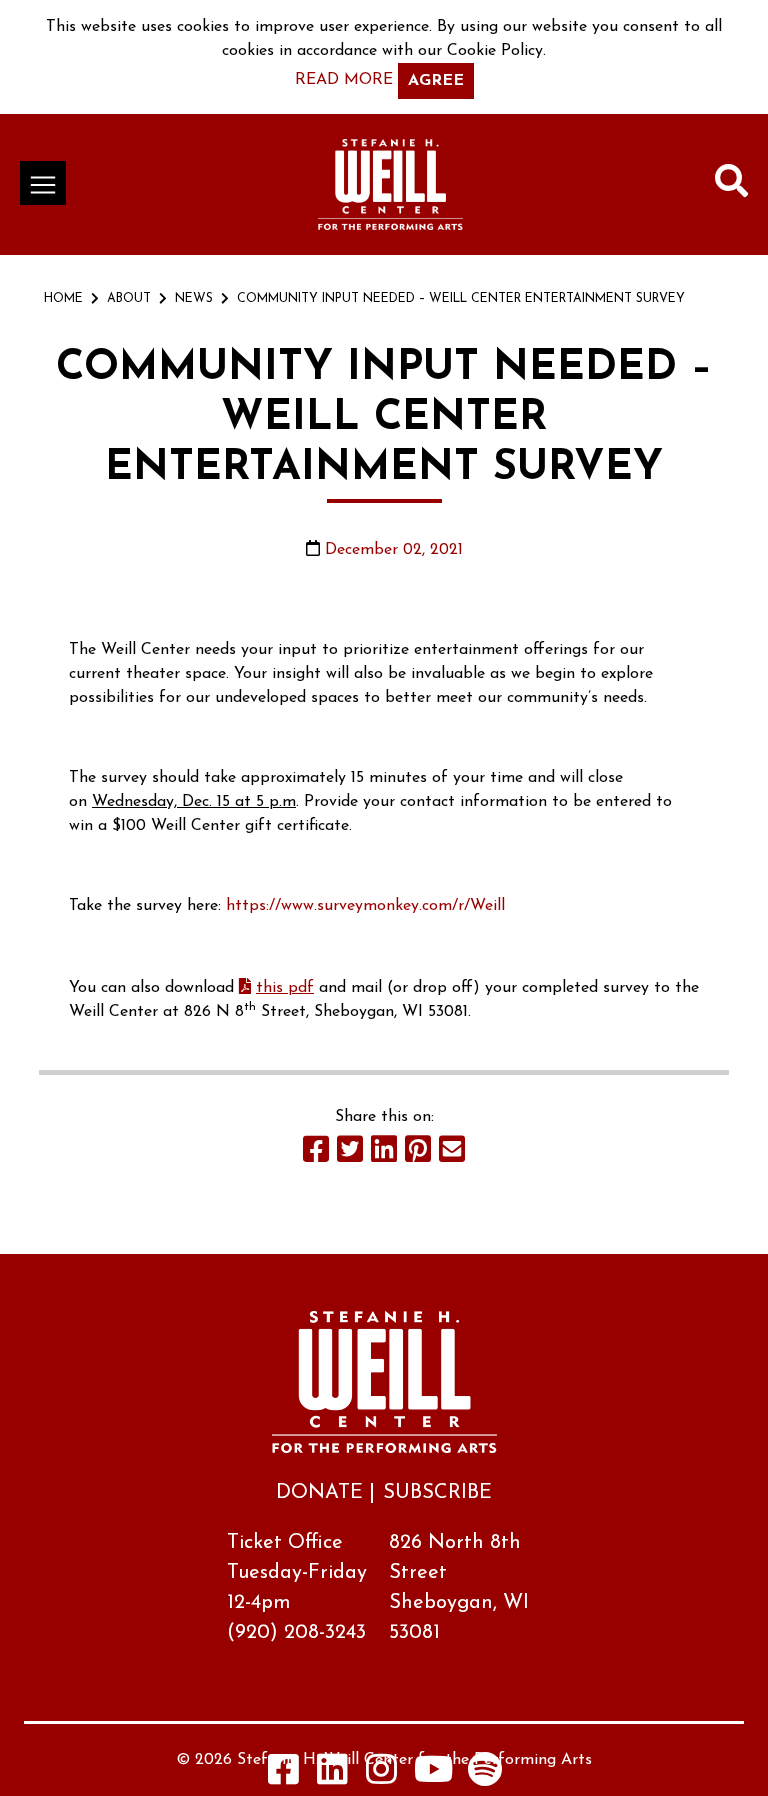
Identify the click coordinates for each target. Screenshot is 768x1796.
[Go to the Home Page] (390, 184)
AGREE (436, 81)
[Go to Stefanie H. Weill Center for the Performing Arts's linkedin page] (333, 1768)
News (194, 299)
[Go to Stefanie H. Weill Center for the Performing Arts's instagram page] (382, 1768)
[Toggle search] (731, 185)
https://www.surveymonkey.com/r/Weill (365, 906)
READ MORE (344, 80)
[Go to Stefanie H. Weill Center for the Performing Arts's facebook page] (284, 1768)
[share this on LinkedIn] (384, 1149)
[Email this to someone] (452, 1149)
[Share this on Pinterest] (418, 1149)
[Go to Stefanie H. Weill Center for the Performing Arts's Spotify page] (485, 1768)
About (129, 299)
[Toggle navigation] (43, 183)
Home (63, 299)
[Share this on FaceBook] (316, 1149)
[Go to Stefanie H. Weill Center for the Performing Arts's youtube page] (433, 1768)
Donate (319, 1493)
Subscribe (437, 1493)
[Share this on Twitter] (350, 1149)
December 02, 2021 (394, 550)
